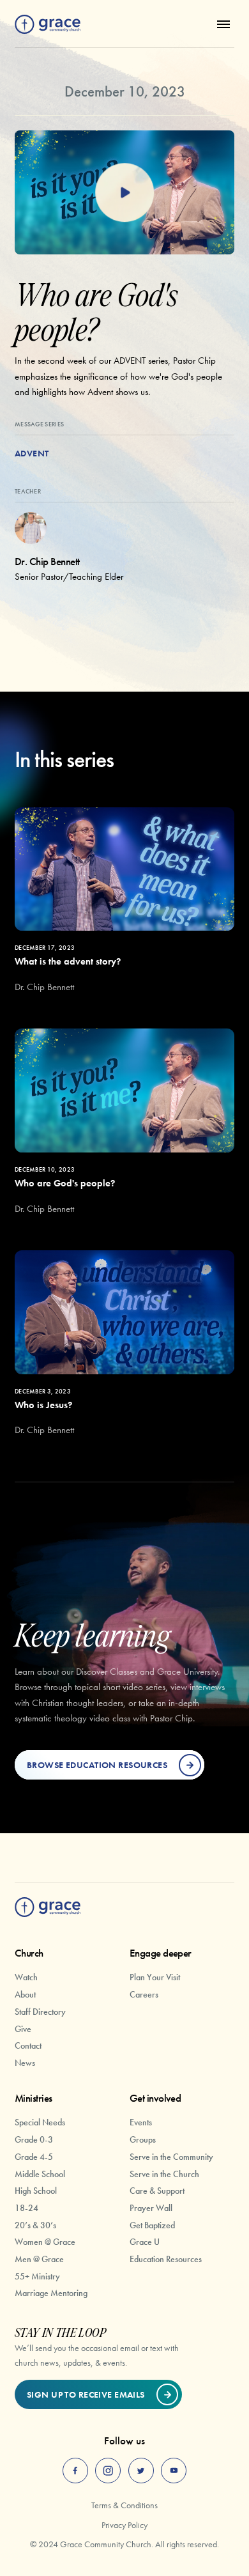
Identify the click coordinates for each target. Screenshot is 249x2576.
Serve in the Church (164, 2174)
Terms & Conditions (124, 2505)
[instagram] (108, 2471)
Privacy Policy (124, 2525)
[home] (48, 25)
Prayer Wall (151, 2208)
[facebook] (75, 2471)
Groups (143, 2139)
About (25, 1994)
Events (141, 2122)
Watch (26, 1977)
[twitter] (141, 2471)
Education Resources (166, 2259)
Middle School (40, 2174)
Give (23, 2029)
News (25, 2063)
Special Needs (40, 2122)
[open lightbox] (124, 192)
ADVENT (32, 453)
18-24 (26, 2208)
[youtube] (174, 2471)
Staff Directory (40, 2012)
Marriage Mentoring (51, 2293)
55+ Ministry (37, 2276)
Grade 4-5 (34, 2157)
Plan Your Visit (155, 1977)
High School (36, 2191)
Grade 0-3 (34, 2139)
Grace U (145, 2242)
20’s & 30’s (35, 2225)
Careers (144, 1994)
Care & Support (157, 2191)
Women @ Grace (45, 2242)
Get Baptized (152, 2225)
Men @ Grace (39, 2259)
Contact (28, 2045)
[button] (221, 24)
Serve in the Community (171, 2157)
